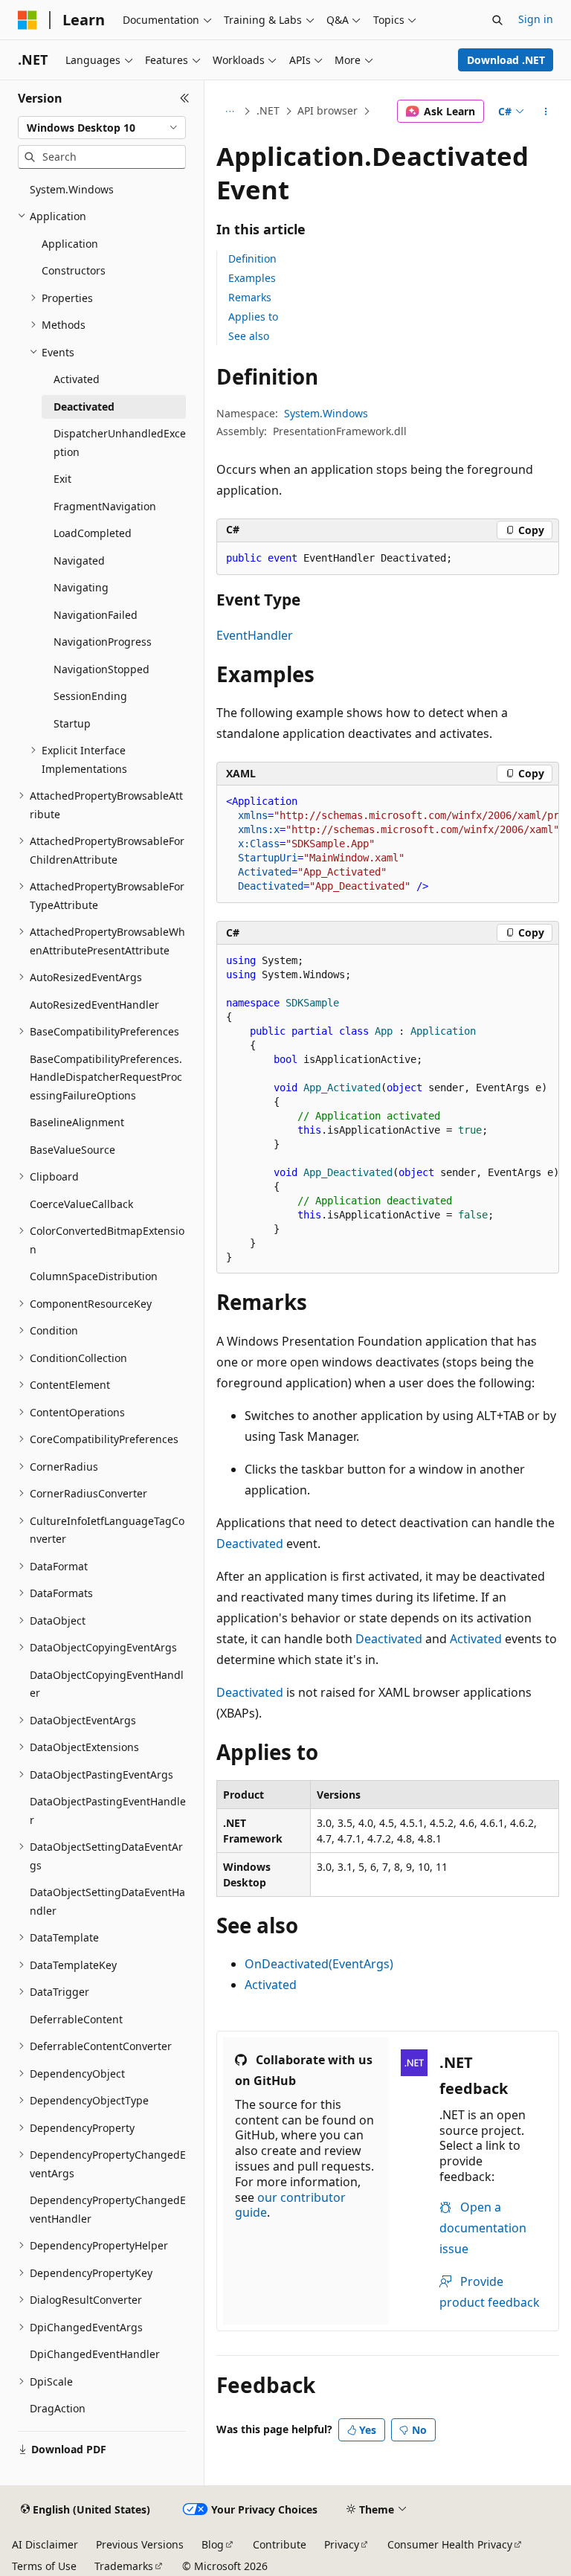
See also (249, 336)
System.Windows (326, 413)
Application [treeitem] (70, 244)
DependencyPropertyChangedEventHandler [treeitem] (108, 2209)
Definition (252, 258)
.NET (268, 110)
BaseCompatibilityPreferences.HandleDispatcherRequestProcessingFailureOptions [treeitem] (106, 1077)
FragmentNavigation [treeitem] (105, 506)
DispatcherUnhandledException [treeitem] (120, 443)
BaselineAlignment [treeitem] (77, 1122)
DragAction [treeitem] (58, 2408)
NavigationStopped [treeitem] (101, 669)
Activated (476, 1639)
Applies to (253, 317)
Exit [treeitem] (62, 479)
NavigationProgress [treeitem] (103, 642)
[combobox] (102, 128)
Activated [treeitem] (77, 379)
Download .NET (506, 60)
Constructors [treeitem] (74, 270)
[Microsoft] (28, 20)
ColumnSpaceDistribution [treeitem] (94, 1276)
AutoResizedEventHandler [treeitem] (94, 1005)
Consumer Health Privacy (450, 2544)
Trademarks (124, 2566)
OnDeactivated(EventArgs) (319, 1964)
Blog (213, 2544)
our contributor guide (290, 2205)
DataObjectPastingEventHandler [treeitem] (108, 1811)
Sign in (536, 19)
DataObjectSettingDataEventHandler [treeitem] (107, 1901)
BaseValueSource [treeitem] (72, 1150)
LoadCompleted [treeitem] (93, 533)
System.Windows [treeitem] (72, 189)
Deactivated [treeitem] (84, 407)
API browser (328, 110)
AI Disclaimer (45, 2544)
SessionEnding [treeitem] (90, 696)
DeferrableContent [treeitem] (76, 2019)
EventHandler (255, 635)
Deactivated (250, 1544)
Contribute (280, 2544)
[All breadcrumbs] (229, 112)
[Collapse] (185, 98)
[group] (388, 844)
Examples (252, 278)
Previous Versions (140, 2544)
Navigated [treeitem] (79, 561)
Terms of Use (44, 2566)
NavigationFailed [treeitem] (96, 615)
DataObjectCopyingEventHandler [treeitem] (107, 1684)
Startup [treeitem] (72, 723)
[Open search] (497, 20)
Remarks (250, 297)
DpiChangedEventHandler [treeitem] (95, 2354)
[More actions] (546, 112)
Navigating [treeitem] (81, 587)
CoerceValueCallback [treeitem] (81, 1204)
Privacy (342, 2544)
